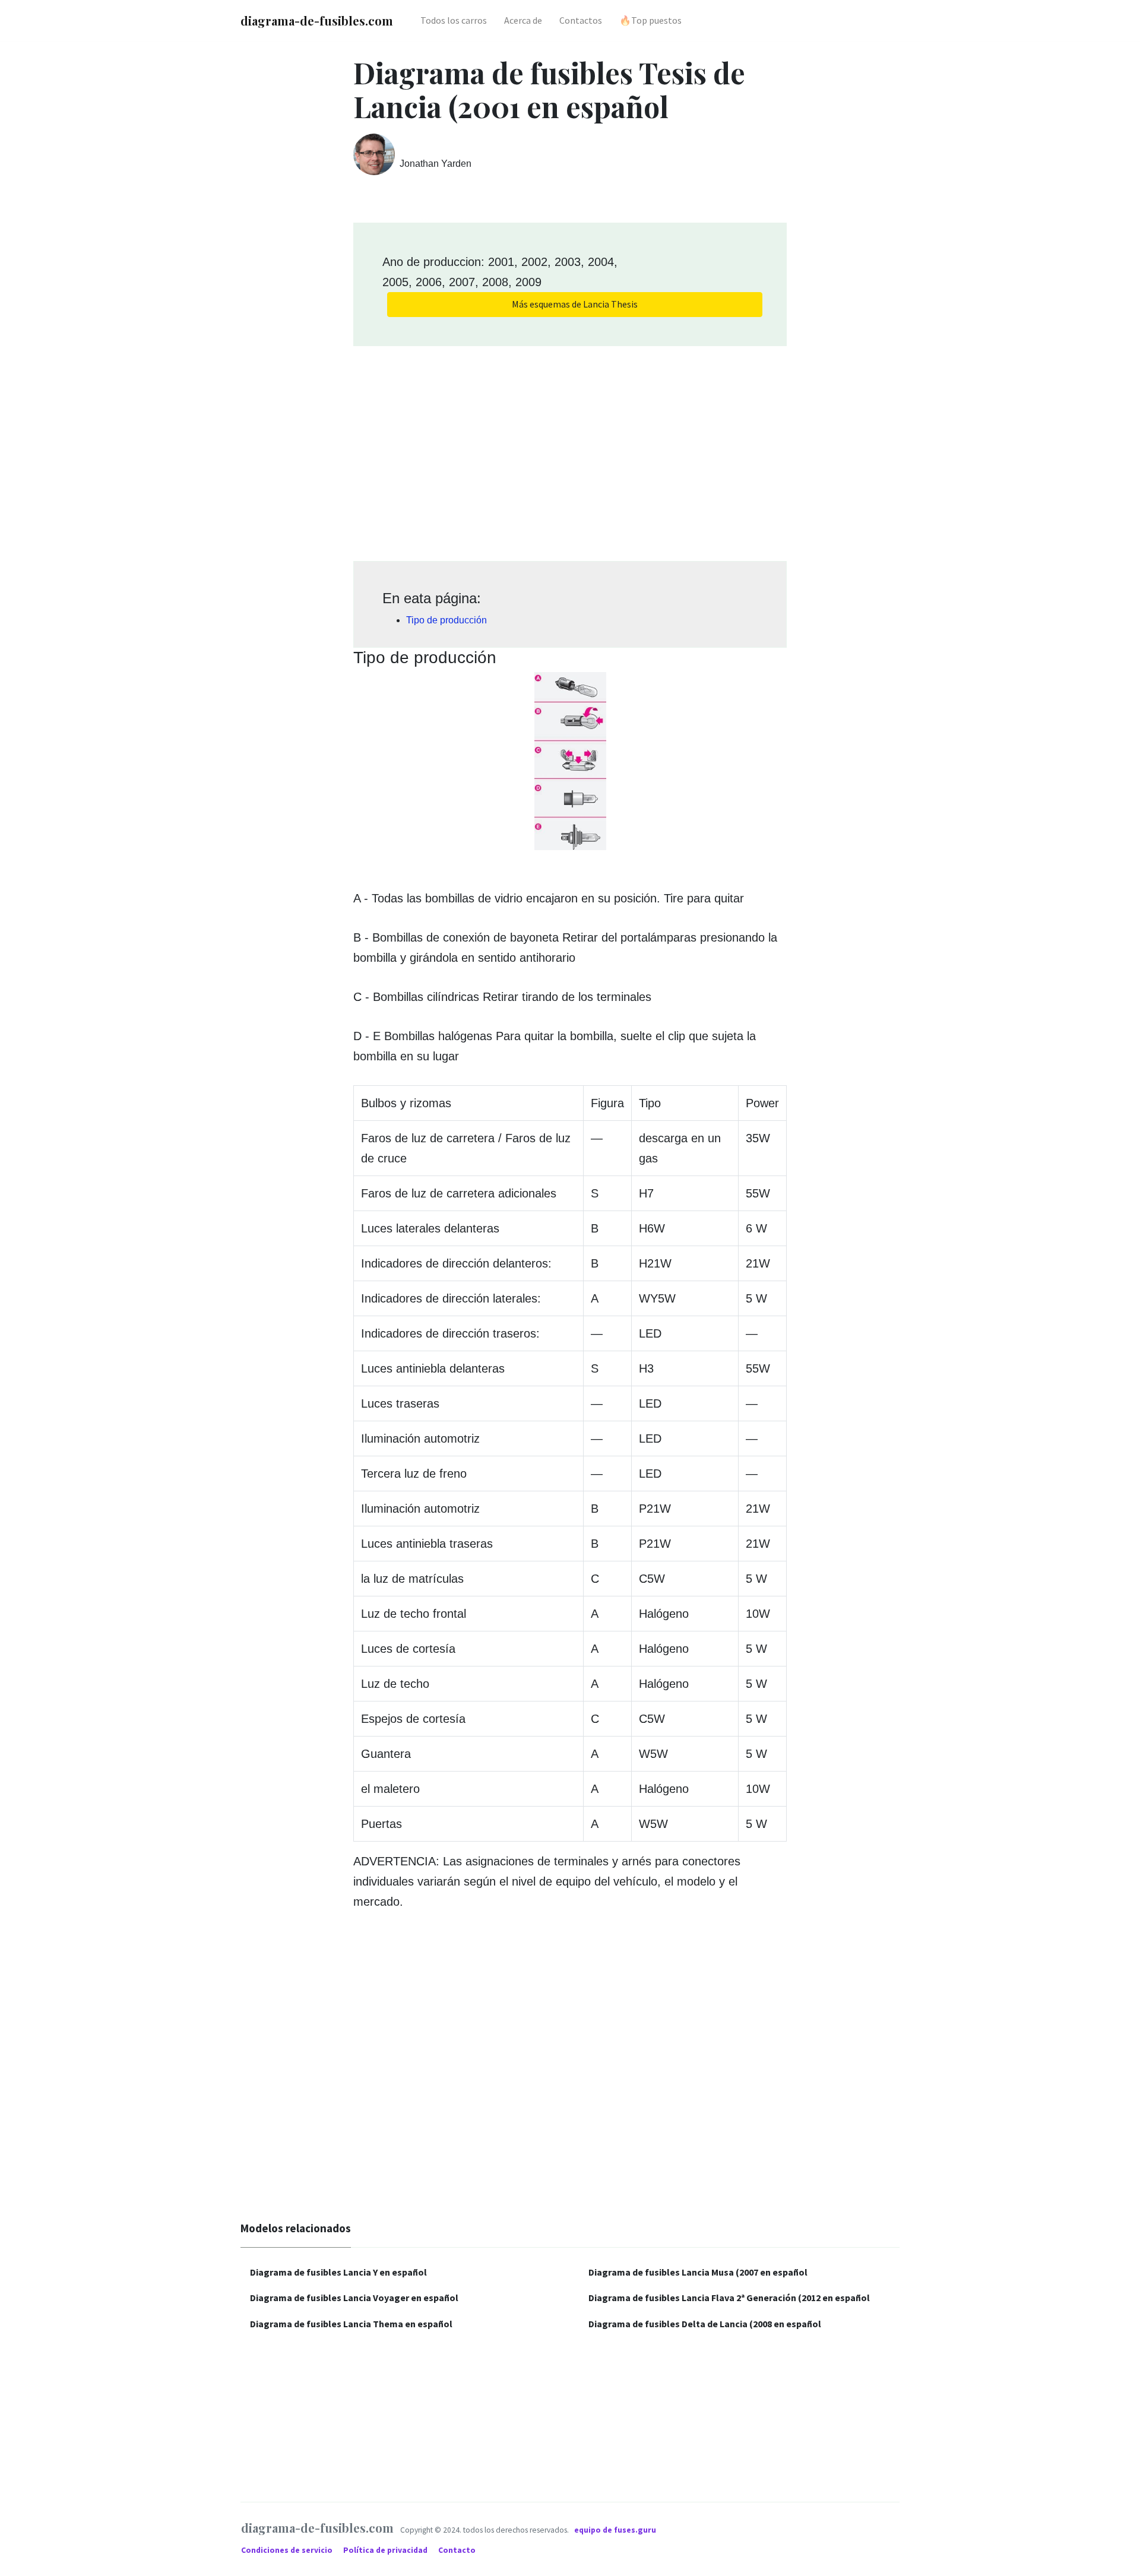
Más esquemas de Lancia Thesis (575, 304)
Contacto (457, 2550)
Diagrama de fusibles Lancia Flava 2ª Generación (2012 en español (729, 2298)
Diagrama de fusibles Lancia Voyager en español (354, 2298)
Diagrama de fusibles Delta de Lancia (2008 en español (705, 2324)
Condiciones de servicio (288, 2550)
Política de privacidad (386, 2550)
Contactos (581, 20)
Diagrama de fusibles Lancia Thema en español (351, 2324)
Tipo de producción (446, 620)
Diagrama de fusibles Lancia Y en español (338, 2272)
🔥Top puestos (650, 20)
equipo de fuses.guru (615, 2530)
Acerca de (523, 20)
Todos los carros (454, 20)
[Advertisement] (570, 449)
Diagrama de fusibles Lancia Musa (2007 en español (698, 2272)
